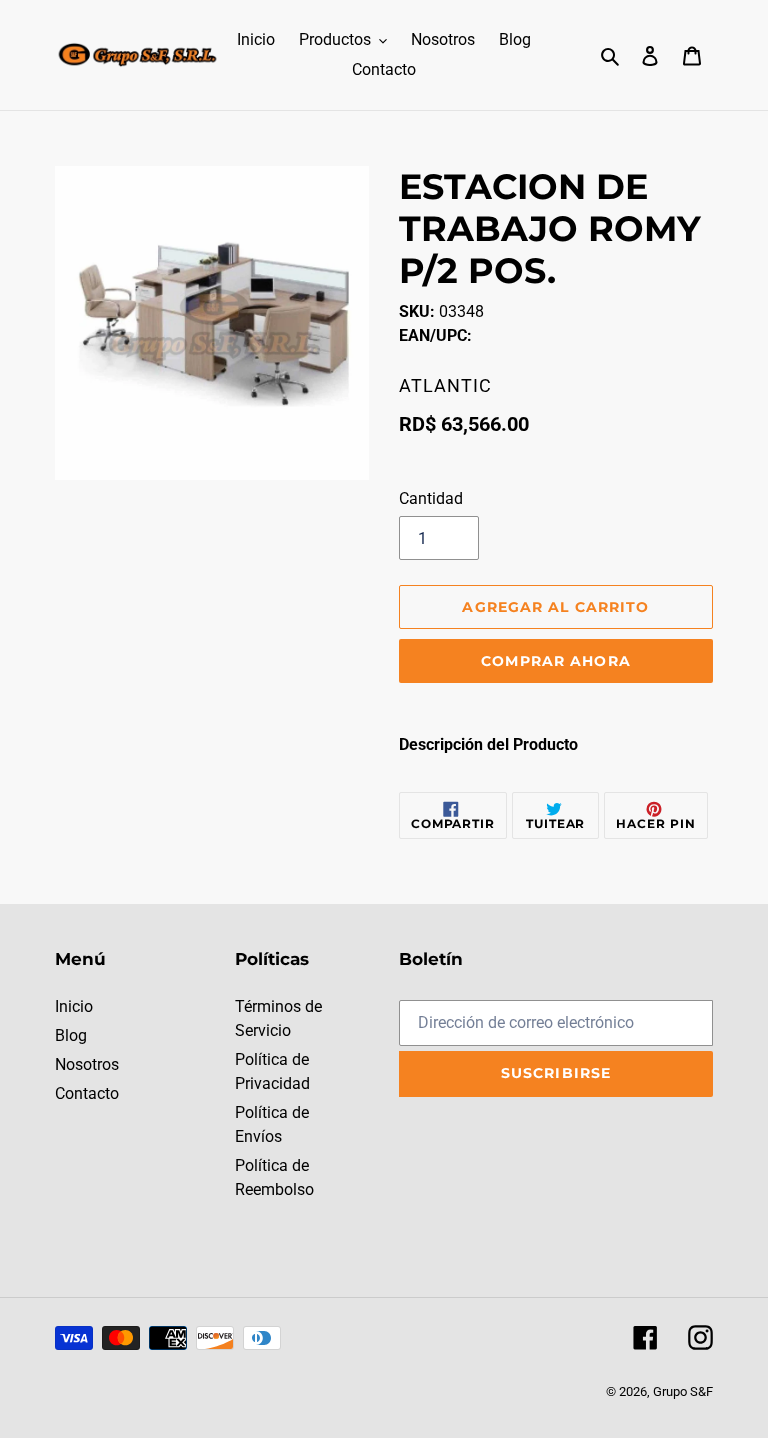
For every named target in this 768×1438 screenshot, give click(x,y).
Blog (71, 1035)
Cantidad (431, 498)
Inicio (74, 1006)
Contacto (87, 1093)
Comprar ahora (556, 661)
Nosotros (87, 1064)
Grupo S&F (683, 1391)
